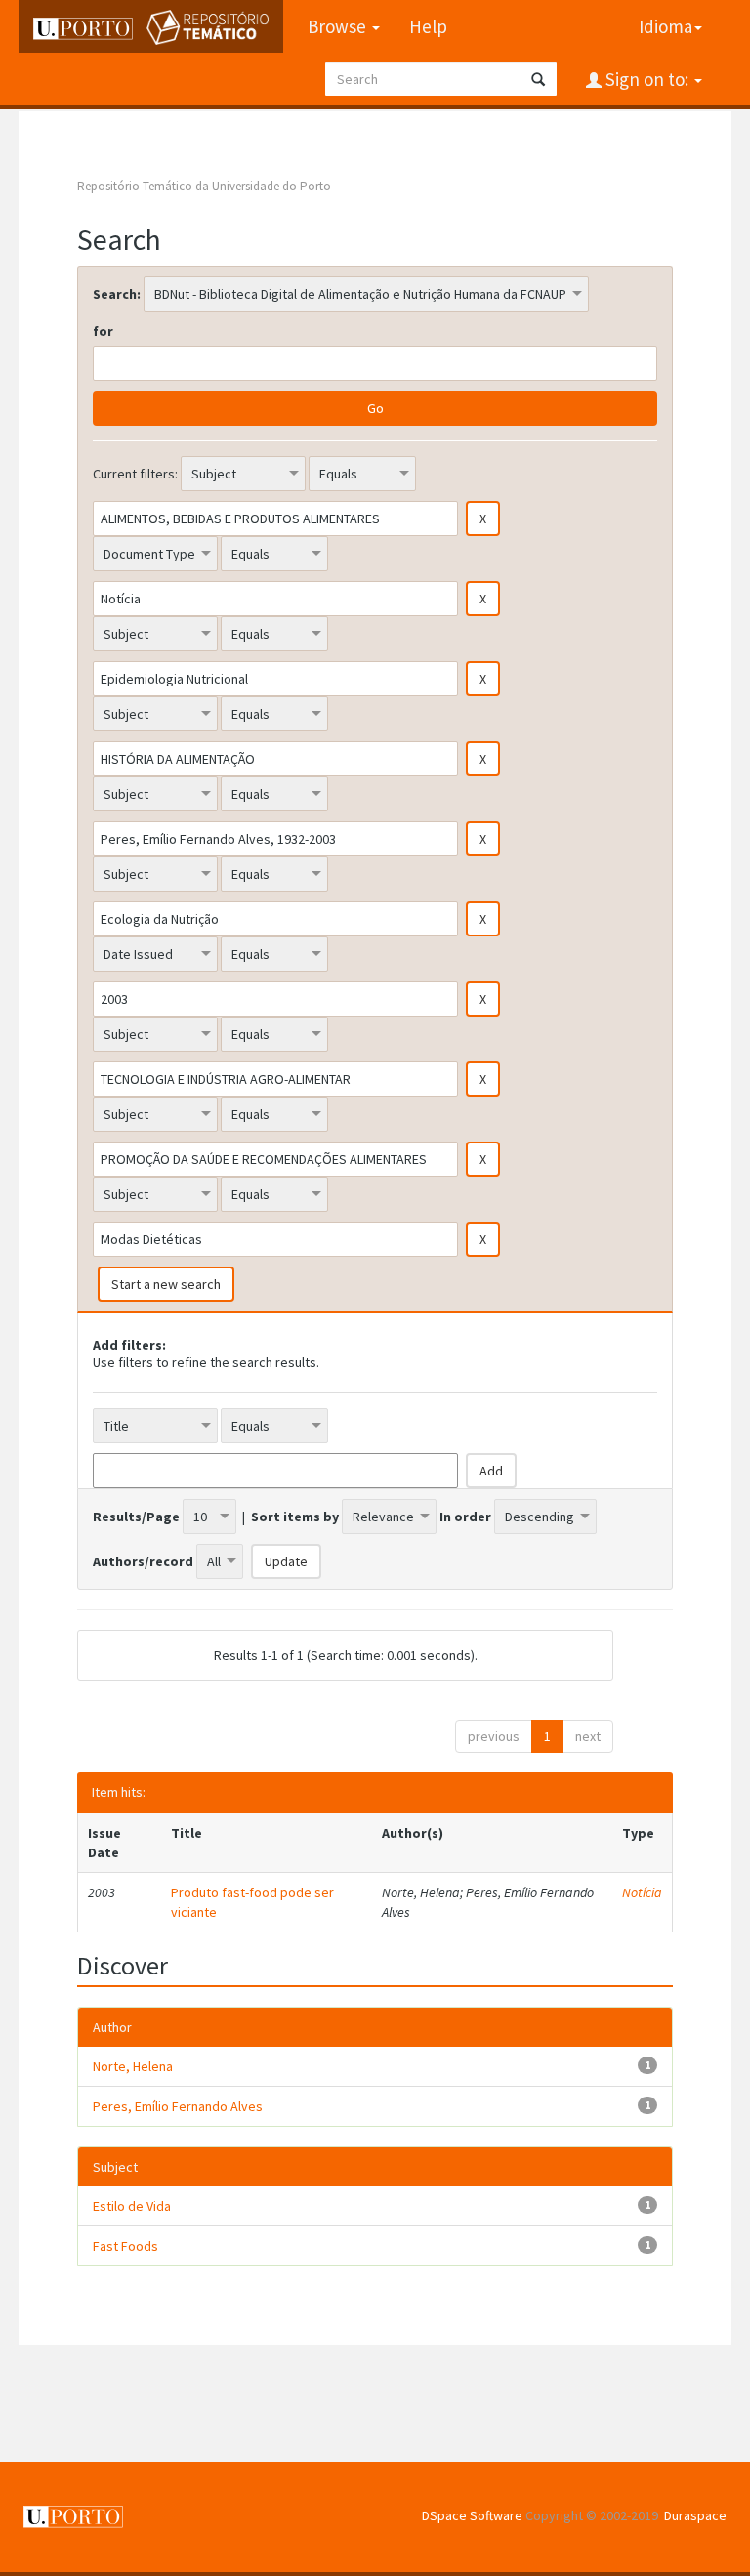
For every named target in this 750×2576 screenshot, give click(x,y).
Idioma (666, 26)
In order (465, 1517)
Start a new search (166, 1284)
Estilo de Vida (132, 2206)
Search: (117, 294)
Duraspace (695, 2515)
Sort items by (295, 1517)
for (103, 331)
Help (428, 26)
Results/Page (136, 1517)
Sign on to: (647, 79)
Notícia (642, 1892)
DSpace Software (472, 2515)
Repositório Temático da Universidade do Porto (204, 186)
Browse (339, 26)
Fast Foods (125, 2246)
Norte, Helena (133, 2066)
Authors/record (143, 1561)
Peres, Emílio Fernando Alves (178, 2106)
